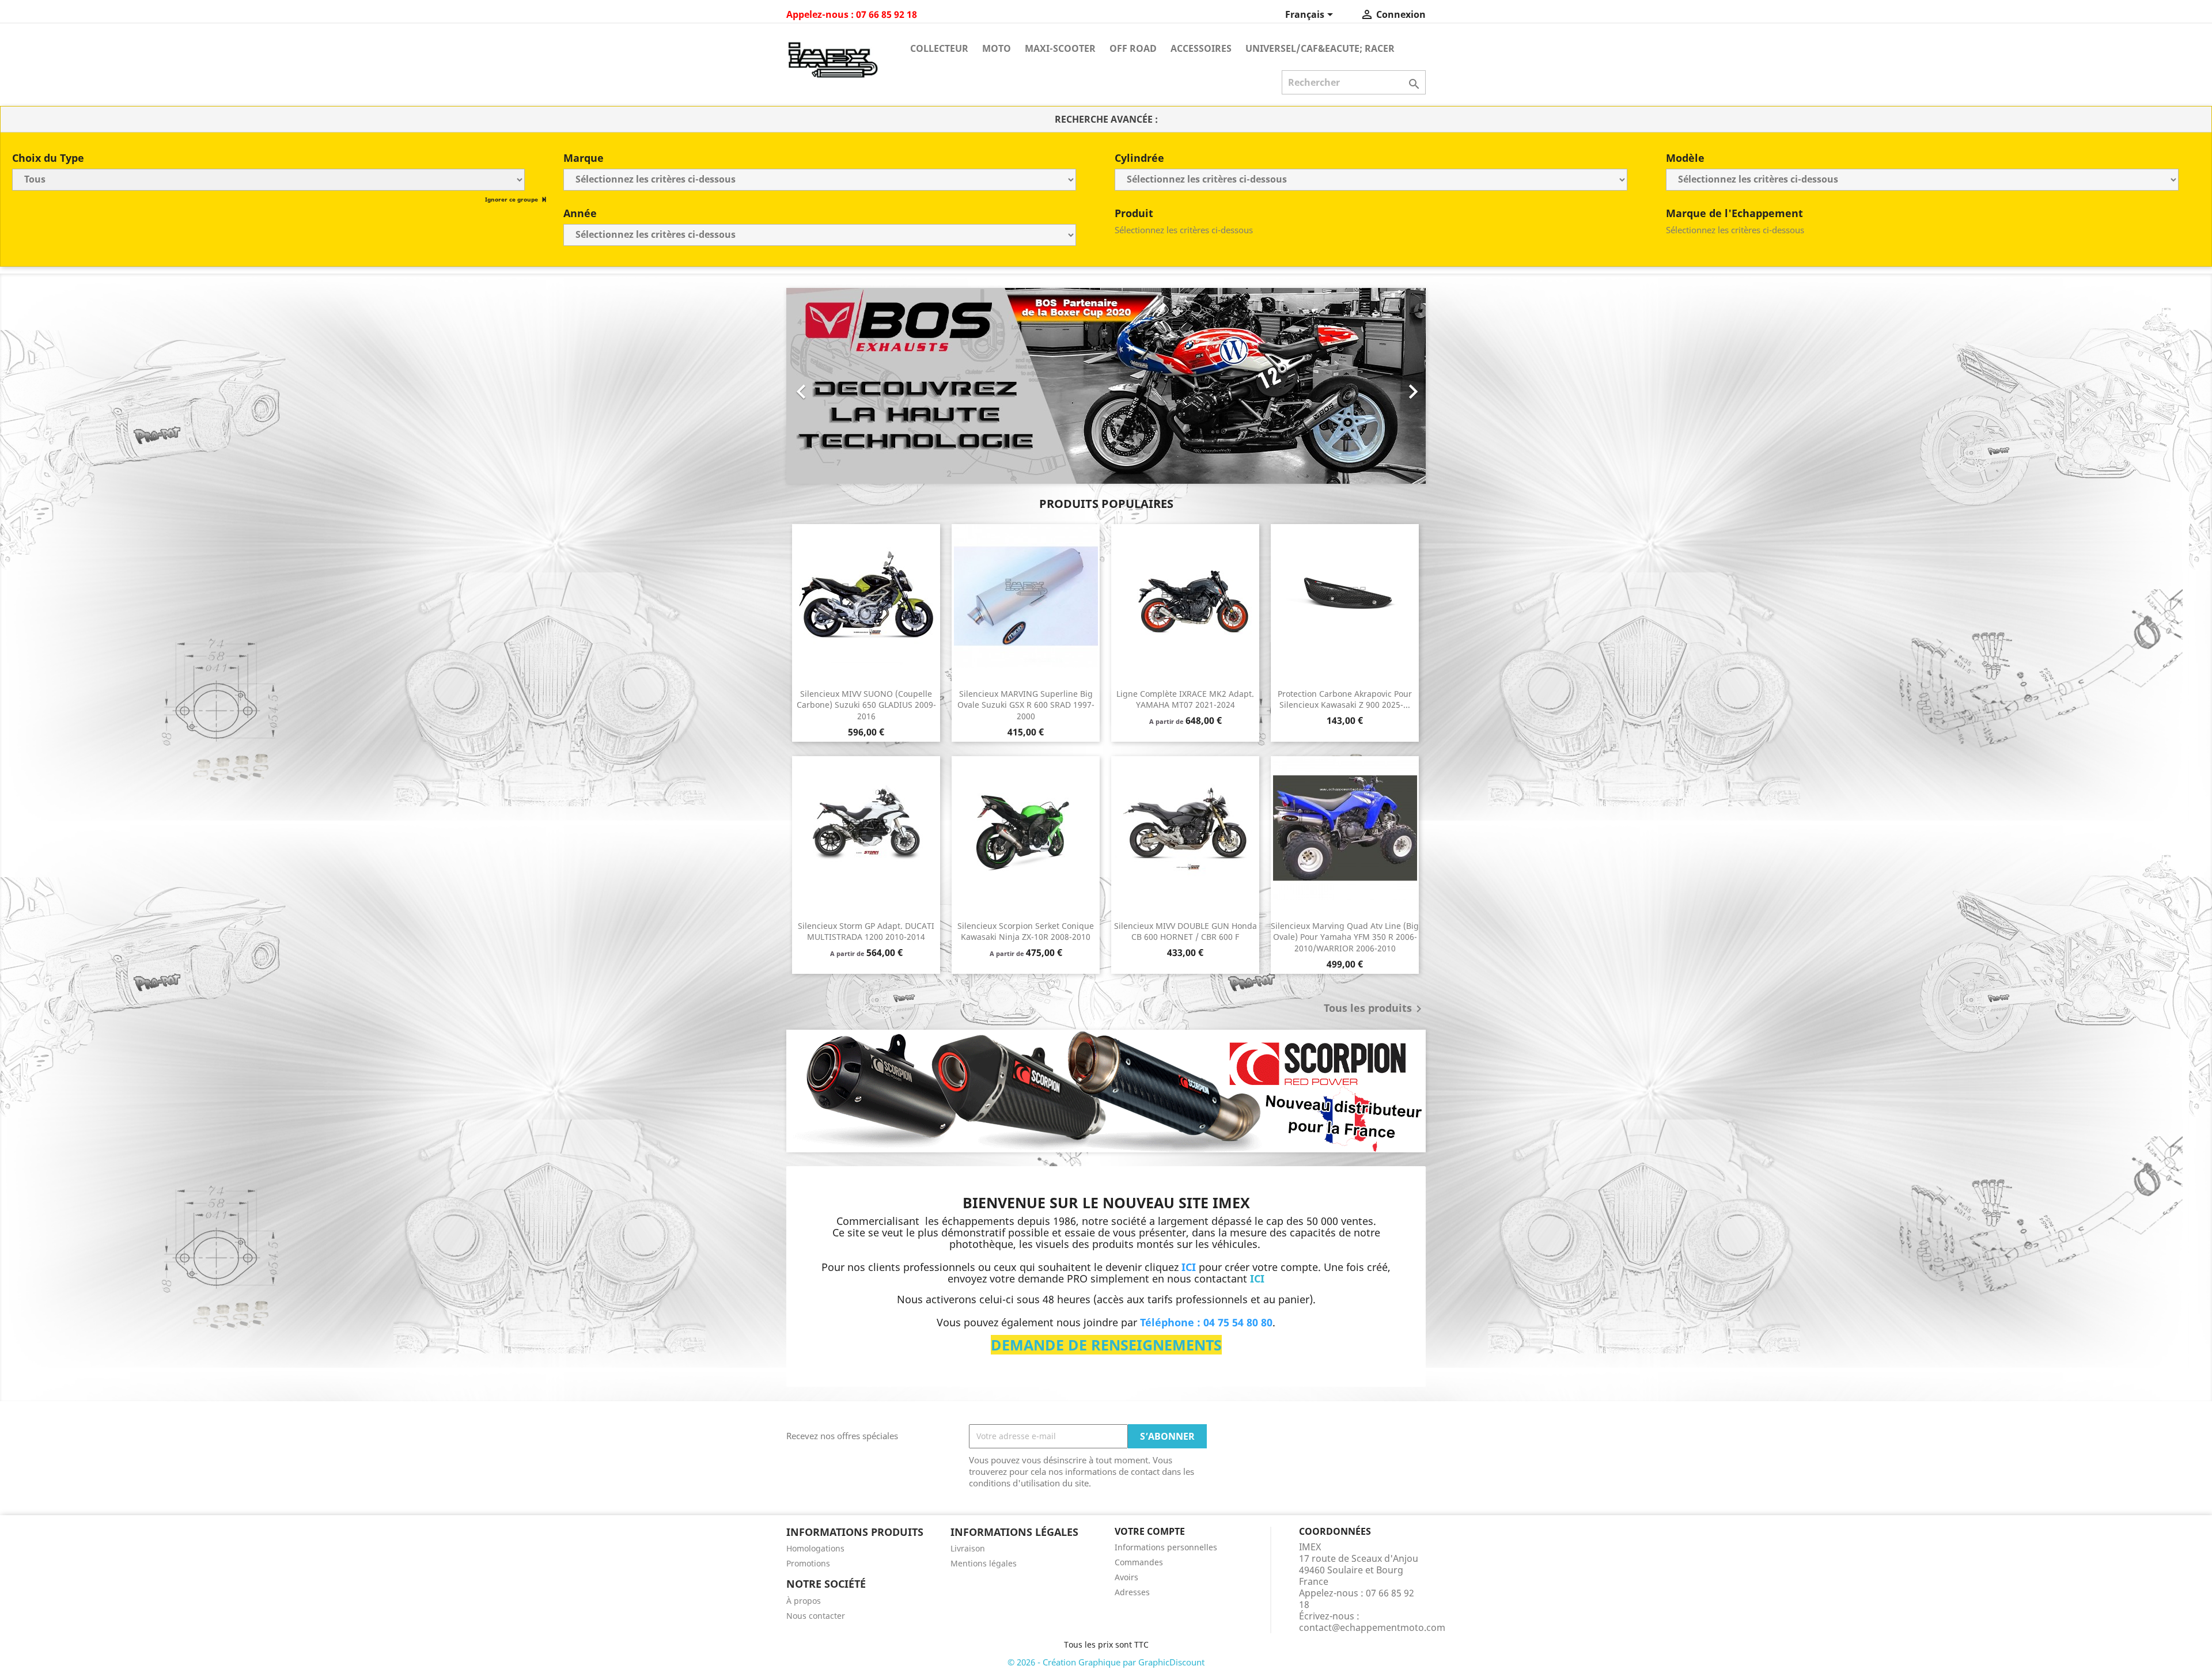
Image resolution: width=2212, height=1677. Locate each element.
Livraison (968, 1548)
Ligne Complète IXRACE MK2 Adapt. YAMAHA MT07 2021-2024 (1185, 699)
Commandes (1139, 1562)
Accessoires (1201, 48)
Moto (997, 48)
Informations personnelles (1166, 1547)
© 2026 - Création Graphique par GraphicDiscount (1106, 1662)
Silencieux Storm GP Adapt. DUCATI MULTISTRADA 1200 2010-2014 (866, 932)
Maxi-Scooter (1060, 48)
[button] (834, 386)
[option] (1106, 386)
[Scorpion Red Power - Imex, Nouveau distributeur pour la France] (1106, 1091)
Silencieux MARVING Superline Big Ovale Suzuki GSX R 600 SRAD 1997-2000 (1026, 705)
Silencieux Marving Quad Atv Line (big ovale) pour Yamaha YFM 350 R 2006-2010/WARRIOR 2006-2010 (1345, 937)
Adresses (1132, 1592)
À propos (804, 1601)
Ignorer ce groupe (512, 199)
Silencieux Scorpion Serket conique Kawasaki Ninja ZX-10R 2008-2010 (1026, 932)
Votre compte (1150, 1531)
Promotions (808, 1563)
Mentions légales (984, 1563)
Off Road (1133, 48)
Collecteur (939, 48)
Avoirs (1126, 1577)
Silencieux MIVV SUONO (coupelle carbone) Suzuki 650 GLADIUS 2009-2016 (866, 705)
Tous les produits (1375, 1009)
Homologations (815, 1548)
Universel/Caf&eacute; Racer (1320, 48)
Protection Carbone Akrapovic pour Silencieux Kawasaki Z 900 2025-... (1345, 699)
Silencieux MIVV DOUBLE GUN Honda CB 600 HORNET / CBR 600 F (1185, 932)
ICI (1257, 1278)
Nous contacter (816, 1616)
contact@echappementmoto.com (1372, 1627)
